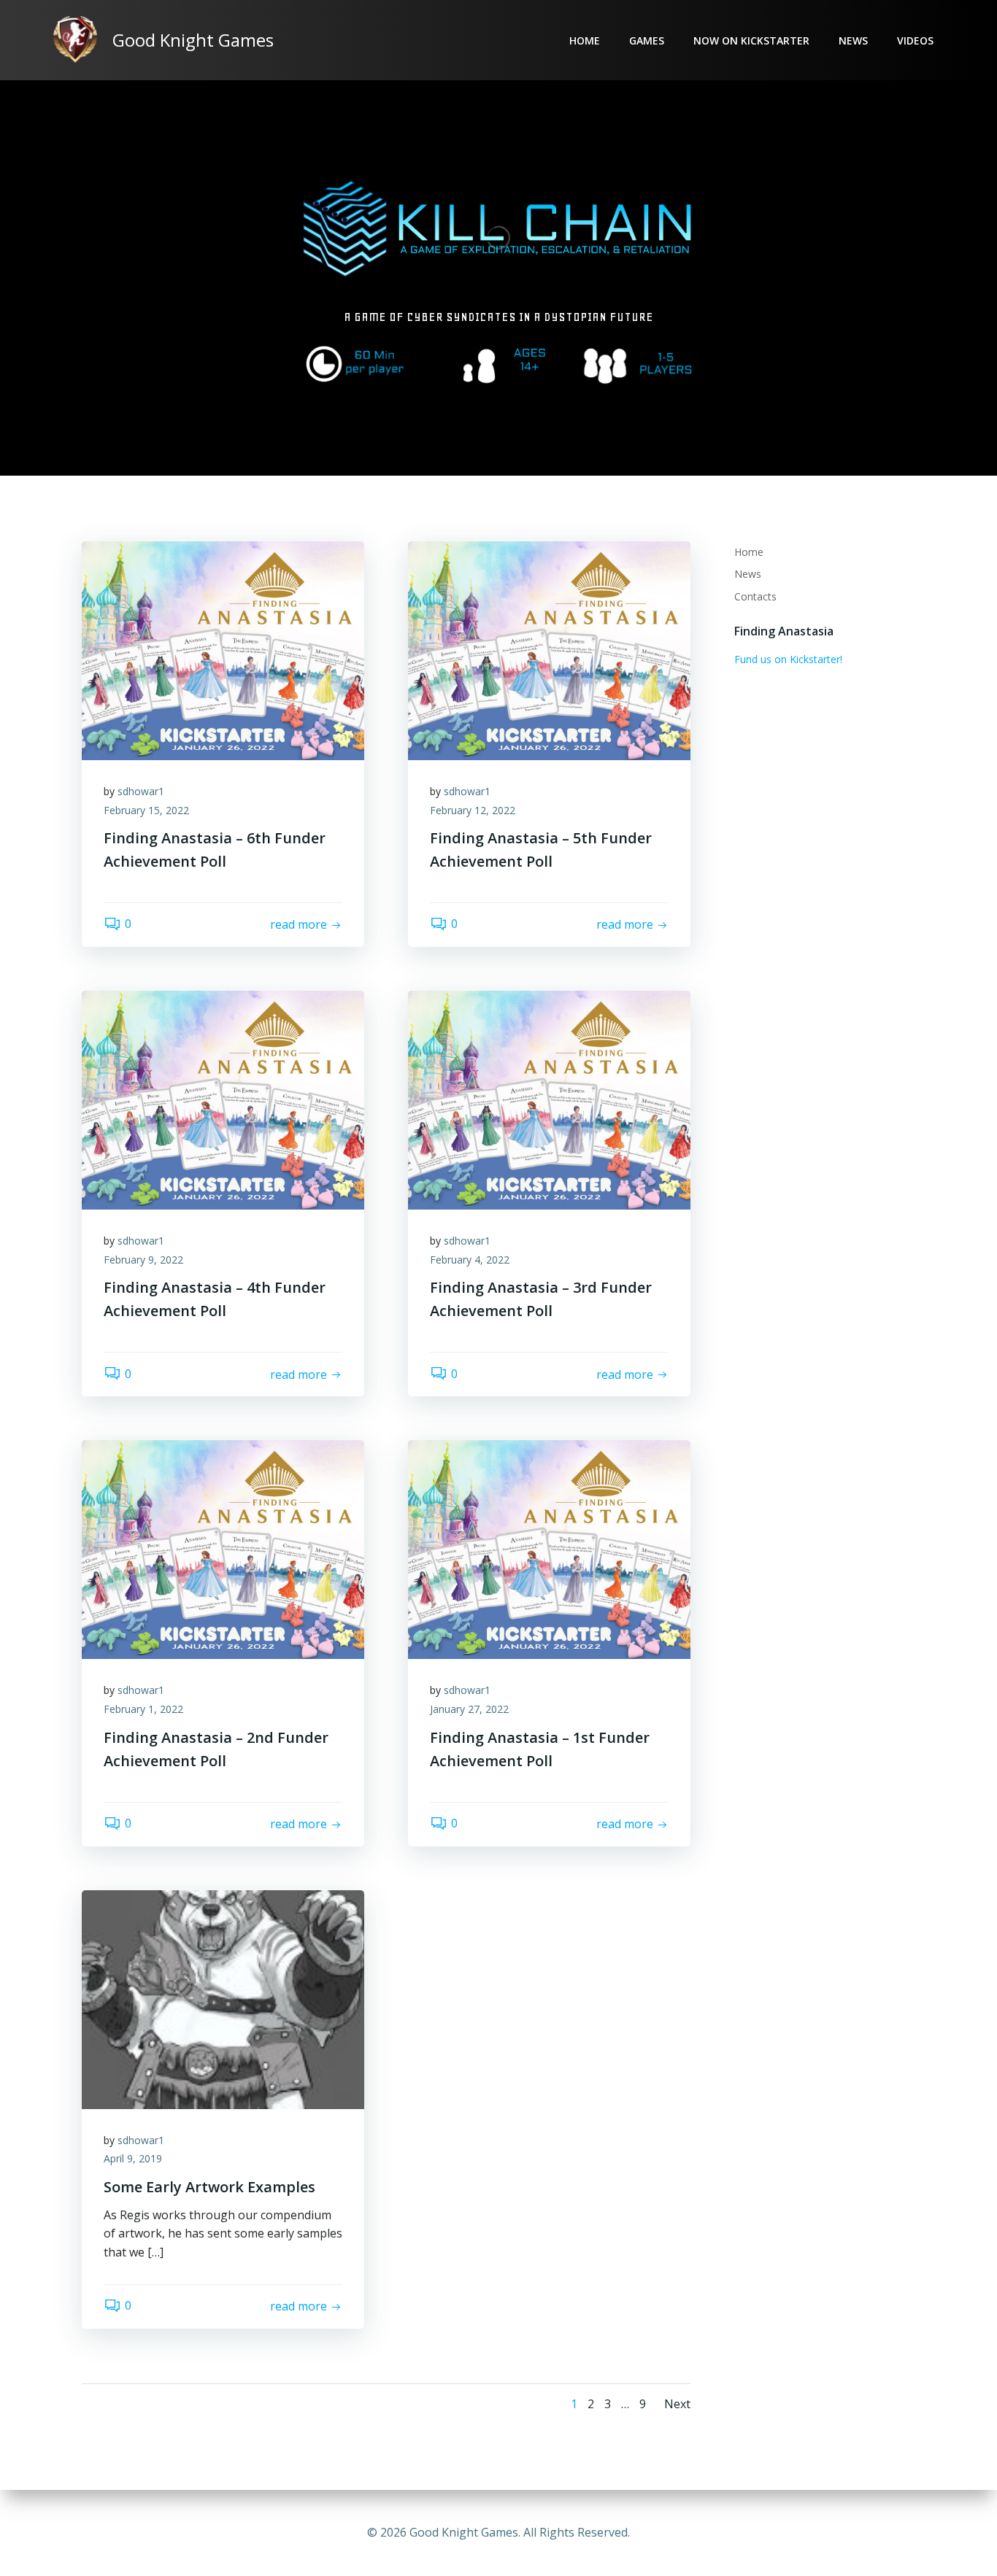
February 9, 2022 (143, 1260)
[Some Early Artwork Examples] (223, 1998)
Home (585, 40)
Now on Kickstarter (751, 40)
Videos (915, 40)
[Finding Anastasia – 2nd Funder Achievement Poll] (223, 1549)
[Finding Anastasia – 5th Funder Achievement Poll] (549, 649)
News (853, 40)
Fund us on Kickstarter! (788, 659)
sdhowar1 (141, 791)
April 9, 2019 (133, 2158)
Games (647, 40)
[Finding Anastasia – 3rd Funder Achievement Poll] (549, 1099)
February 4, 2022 (470, 1260)
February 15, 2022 (146, 810)
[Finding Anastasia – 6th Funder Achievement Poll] (223, 649)
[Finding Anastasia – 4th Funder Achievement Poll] (223, 1099)
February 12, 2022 (473, 810)
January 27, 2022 (469, 1709)
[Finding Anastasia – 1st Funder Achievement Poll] (549, 1549)
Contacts (755, 596)
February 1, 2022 (143, 1709)
